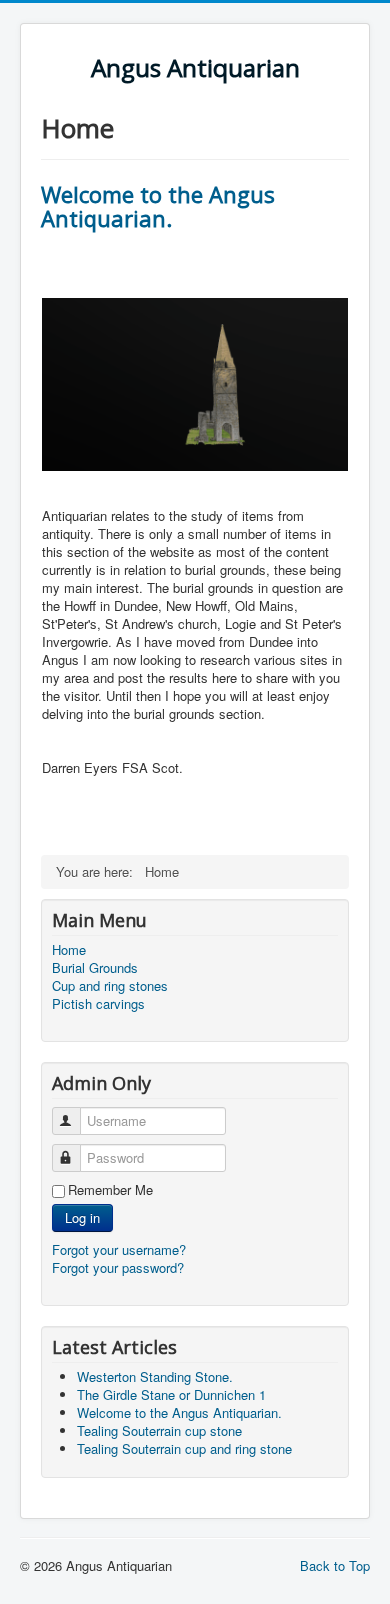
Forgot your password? (118, 1267)
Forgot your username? (119, 1249)
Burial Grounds (95, 968)
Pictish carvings (98, 1004)
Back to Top (335, 1565)
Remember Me (110, 1190)
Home (69, 950)
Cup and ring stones (110, 986)
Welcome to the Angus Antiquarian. (158, 206)
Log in (82, 1217)
